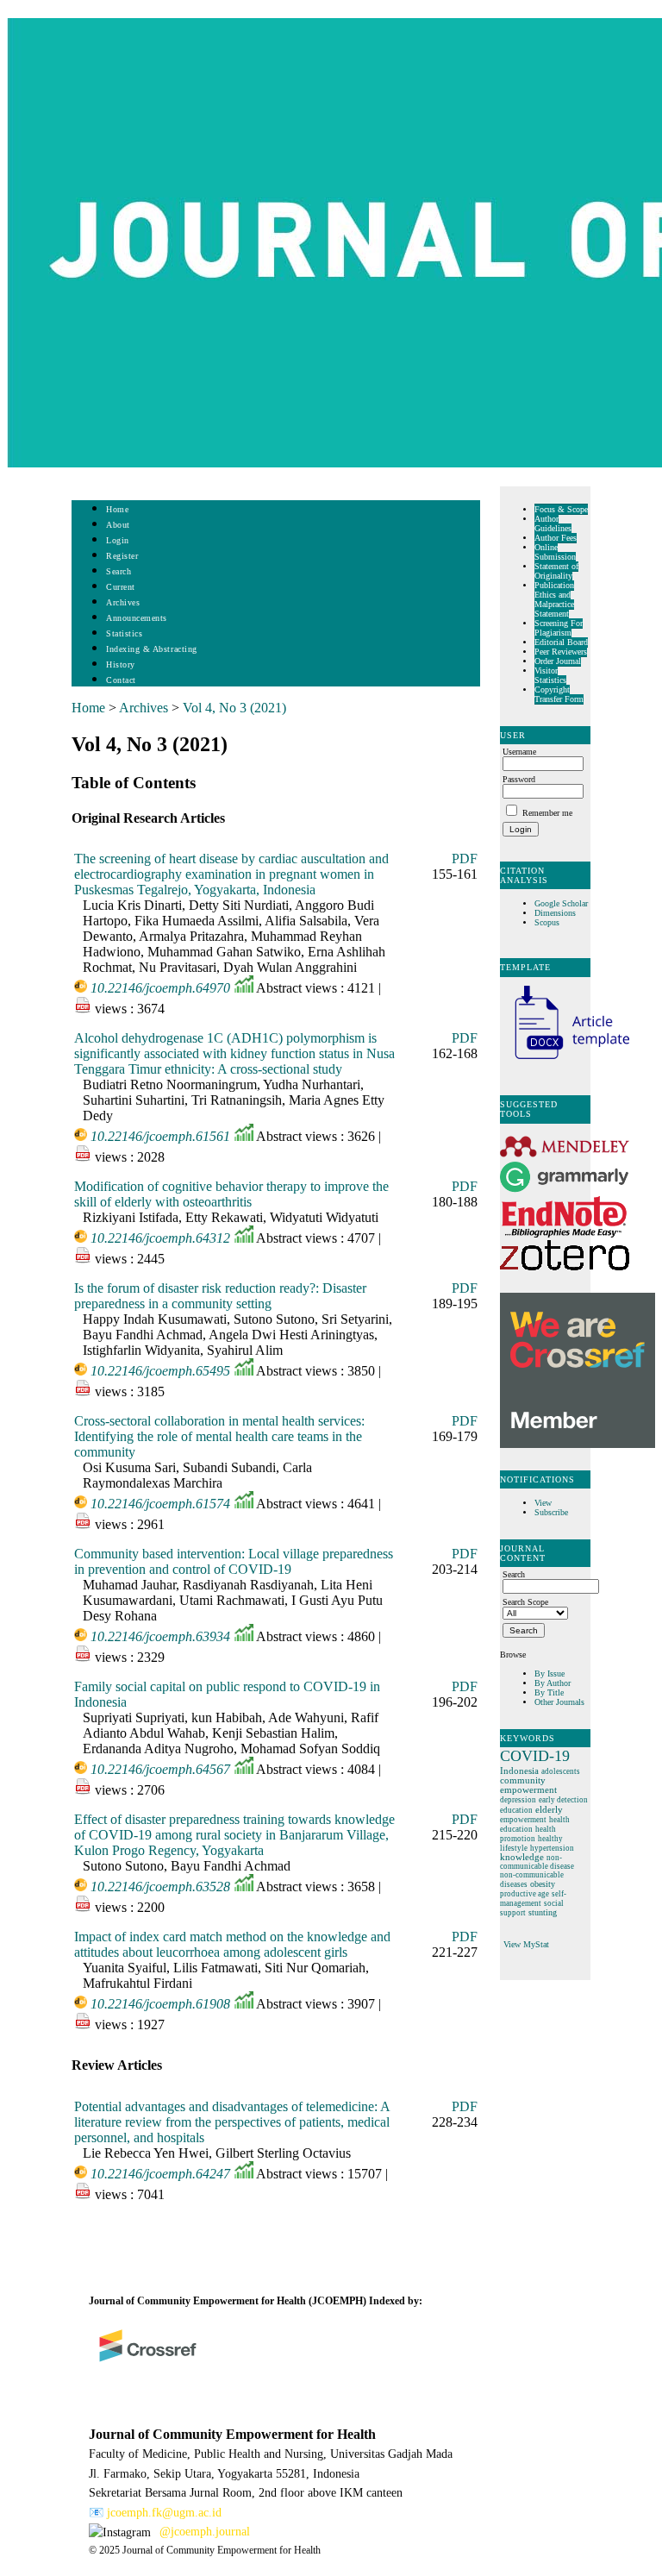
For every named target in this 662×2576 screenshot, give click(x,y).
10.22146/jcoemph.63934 (160, 1636)
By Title (549, 1692)
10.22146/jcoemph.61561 (160, 1136)
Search (119, 571)
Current (121, 587)
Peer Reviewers (561, 652)
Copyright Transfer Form (559, 694)
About (118, 525)
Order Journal (558, 661)
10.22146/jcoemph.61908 (160, 2004)
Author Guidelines (553, 523)
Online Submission (555, 552)
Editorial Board (561, 642)
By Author (553, 1683)
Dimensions (555, 913)
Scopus (547, 922)
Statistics (124, 633)
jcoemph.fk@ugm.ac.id (164, 2513)
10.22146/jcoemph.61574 (160, 1504)
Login (118, 540)
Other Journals (559, 1702)
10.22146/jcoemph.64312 (160, 1238)
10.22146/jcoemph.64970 (160, 988)
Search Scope (525, 1602)
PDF (465, 859)
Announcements (137, 618)
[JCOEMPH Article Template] (565, 1061)
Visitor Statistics (550, 675)
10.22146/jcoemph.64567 (160, 1769)
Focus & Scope (561, 509)
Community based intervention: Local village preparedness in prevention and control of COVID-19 (234, 1561)
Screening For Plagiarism (559, 628)
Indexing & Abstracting (151, 649)
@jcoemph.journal (205, 2532)
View (543, 1503)
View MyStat (526, 1944)
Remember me (547, 813)
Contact (121, 680)
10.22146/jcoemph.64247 (160, 2174)
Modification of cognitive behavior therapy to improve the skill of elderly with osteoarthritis (231, 1194)
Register (122, 556)
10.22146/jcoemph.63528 (160, 1887)
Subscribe (551, 1512)
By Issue (550, 1673)
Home (117, 509)
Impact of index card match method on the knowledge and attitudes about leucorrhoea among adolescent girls (232, 1944)
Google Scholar (562, 903)
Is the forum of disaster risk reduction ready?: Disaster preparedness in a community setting (220, 1296)
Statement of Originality (556, 571)
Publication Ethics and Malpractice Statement (554, 599)
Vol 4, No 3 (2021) (234, 708)
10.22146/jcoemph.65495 (160, 1371)
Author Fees (556, 538)
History (121, 664)
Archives (123, 602)
